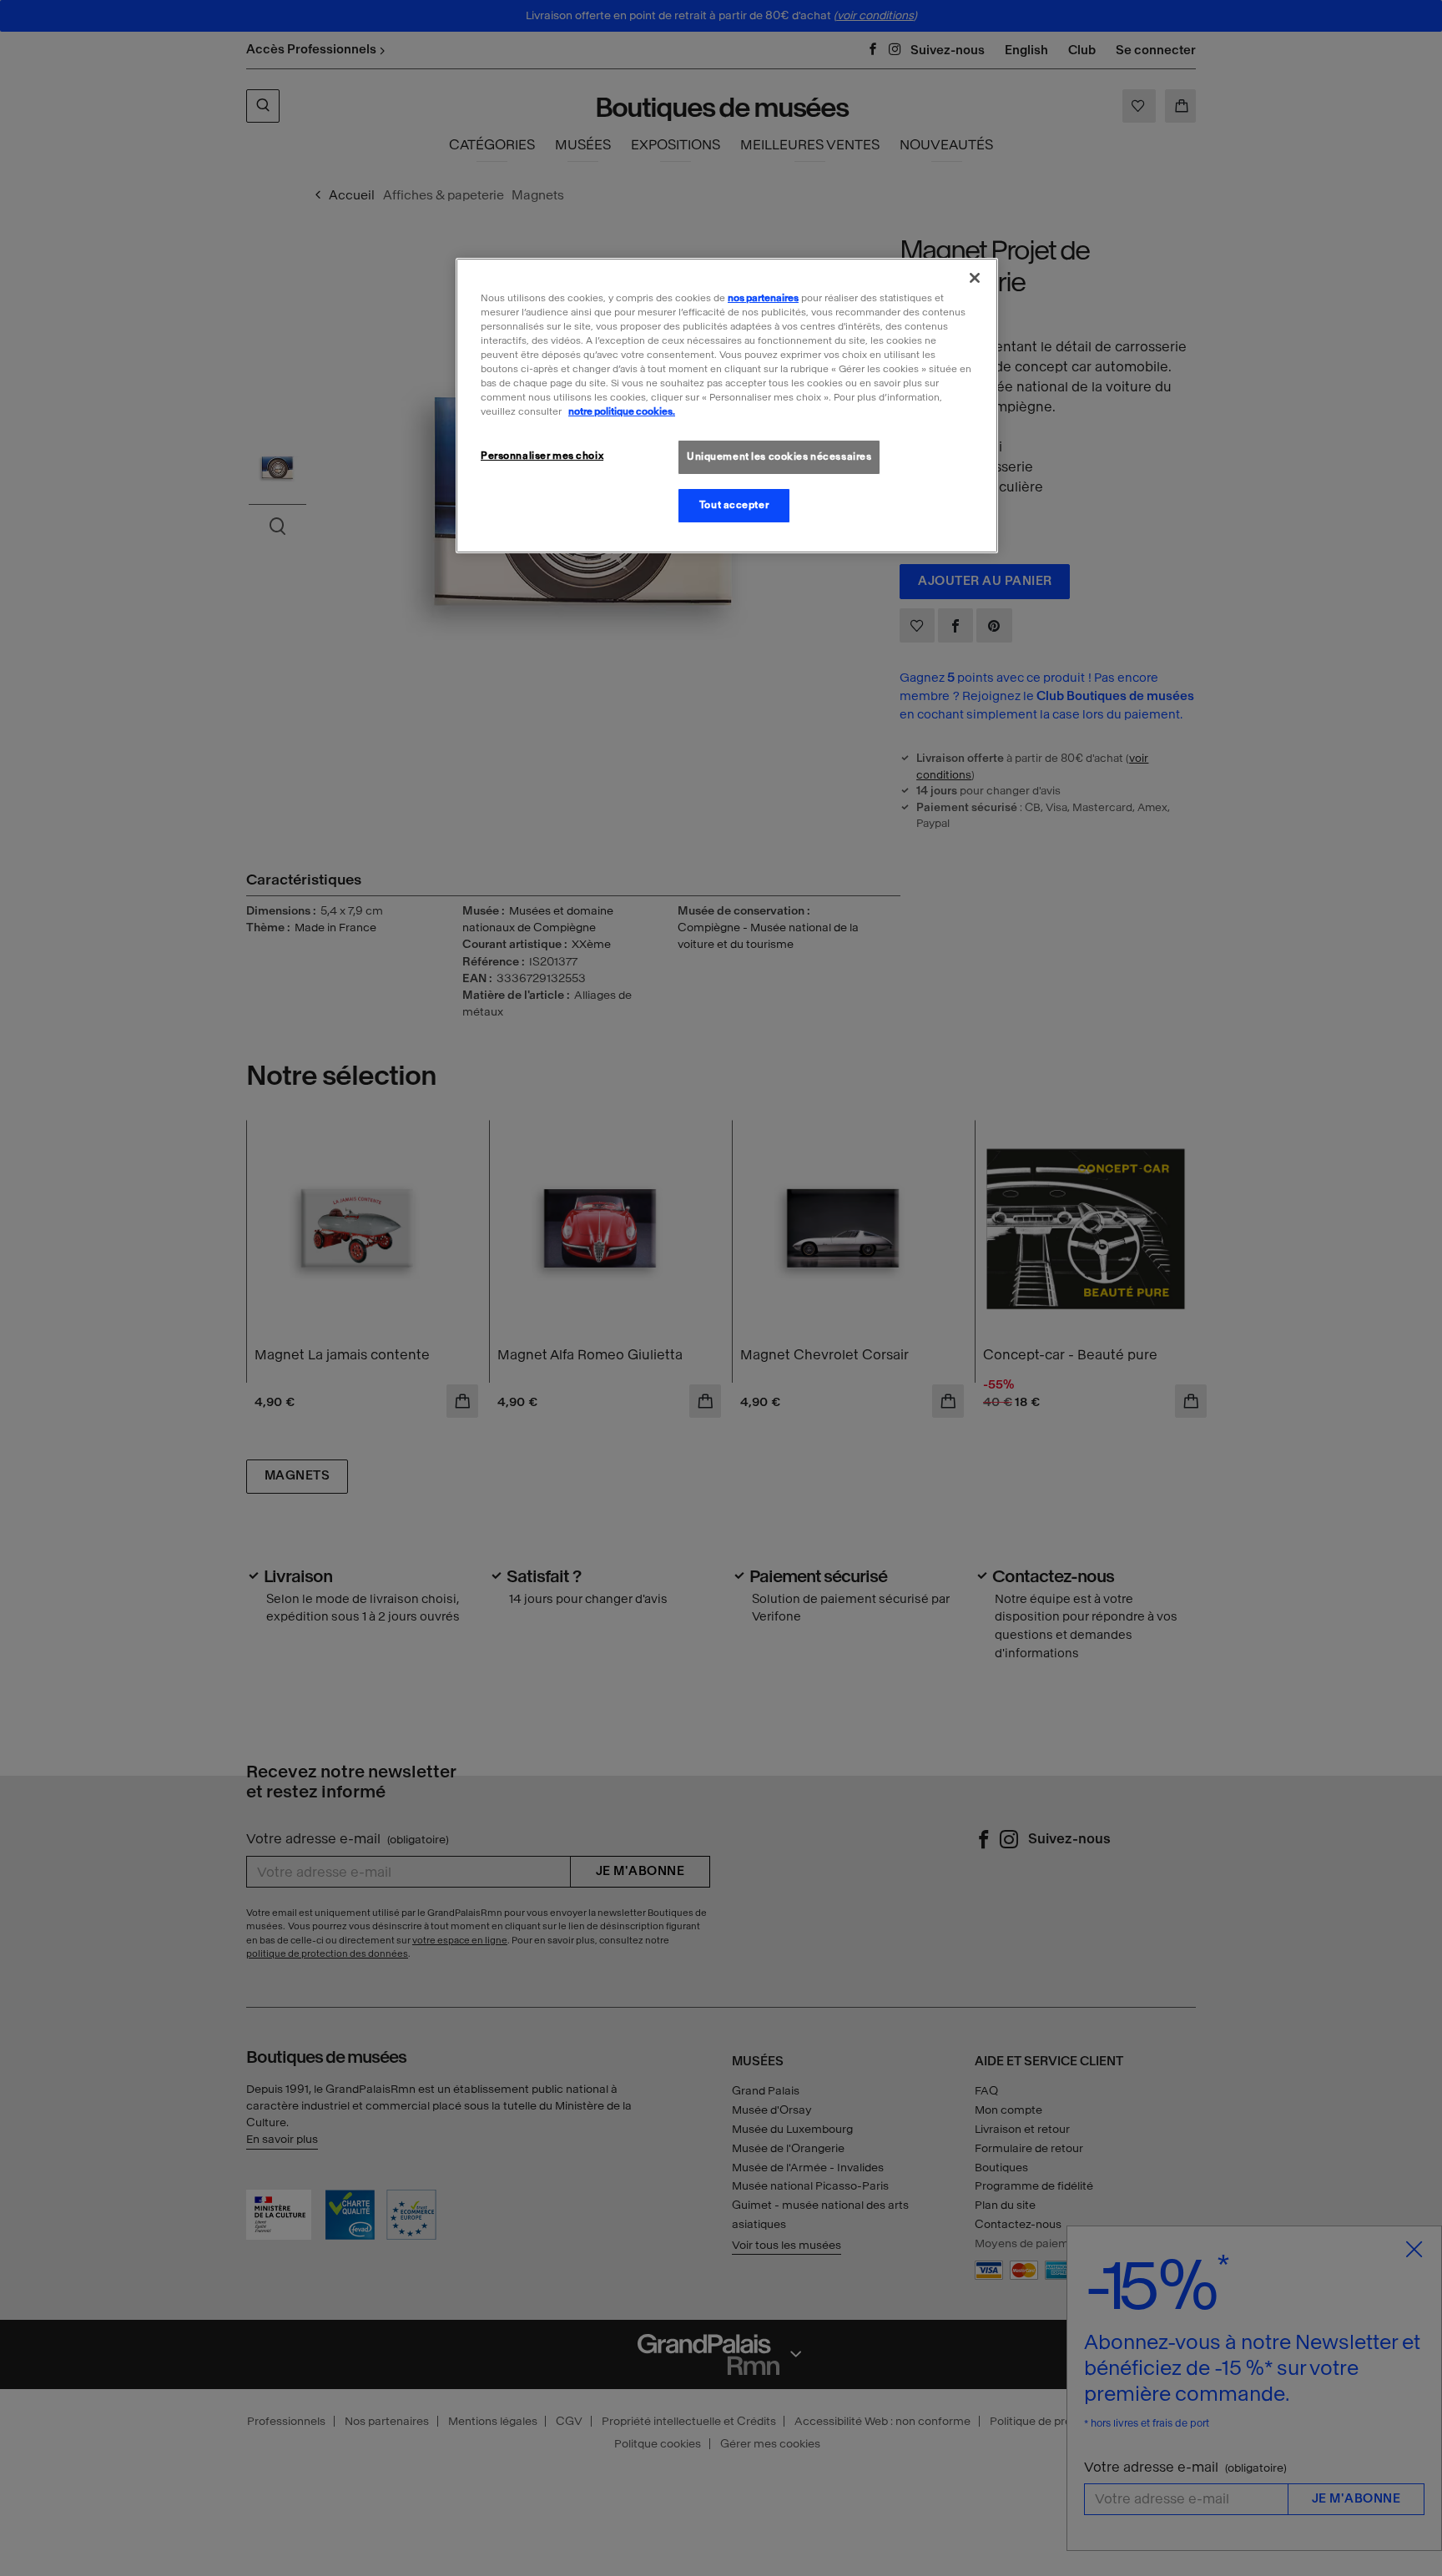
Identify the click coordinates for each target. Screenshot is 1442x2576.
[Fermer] (975, 278)
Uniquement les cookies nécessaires (779, 456)
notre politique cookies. (622, 411)
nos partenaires (763, 298)
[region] (727, 406)
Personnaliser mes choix (542, 456)
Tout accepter (734, 505)
